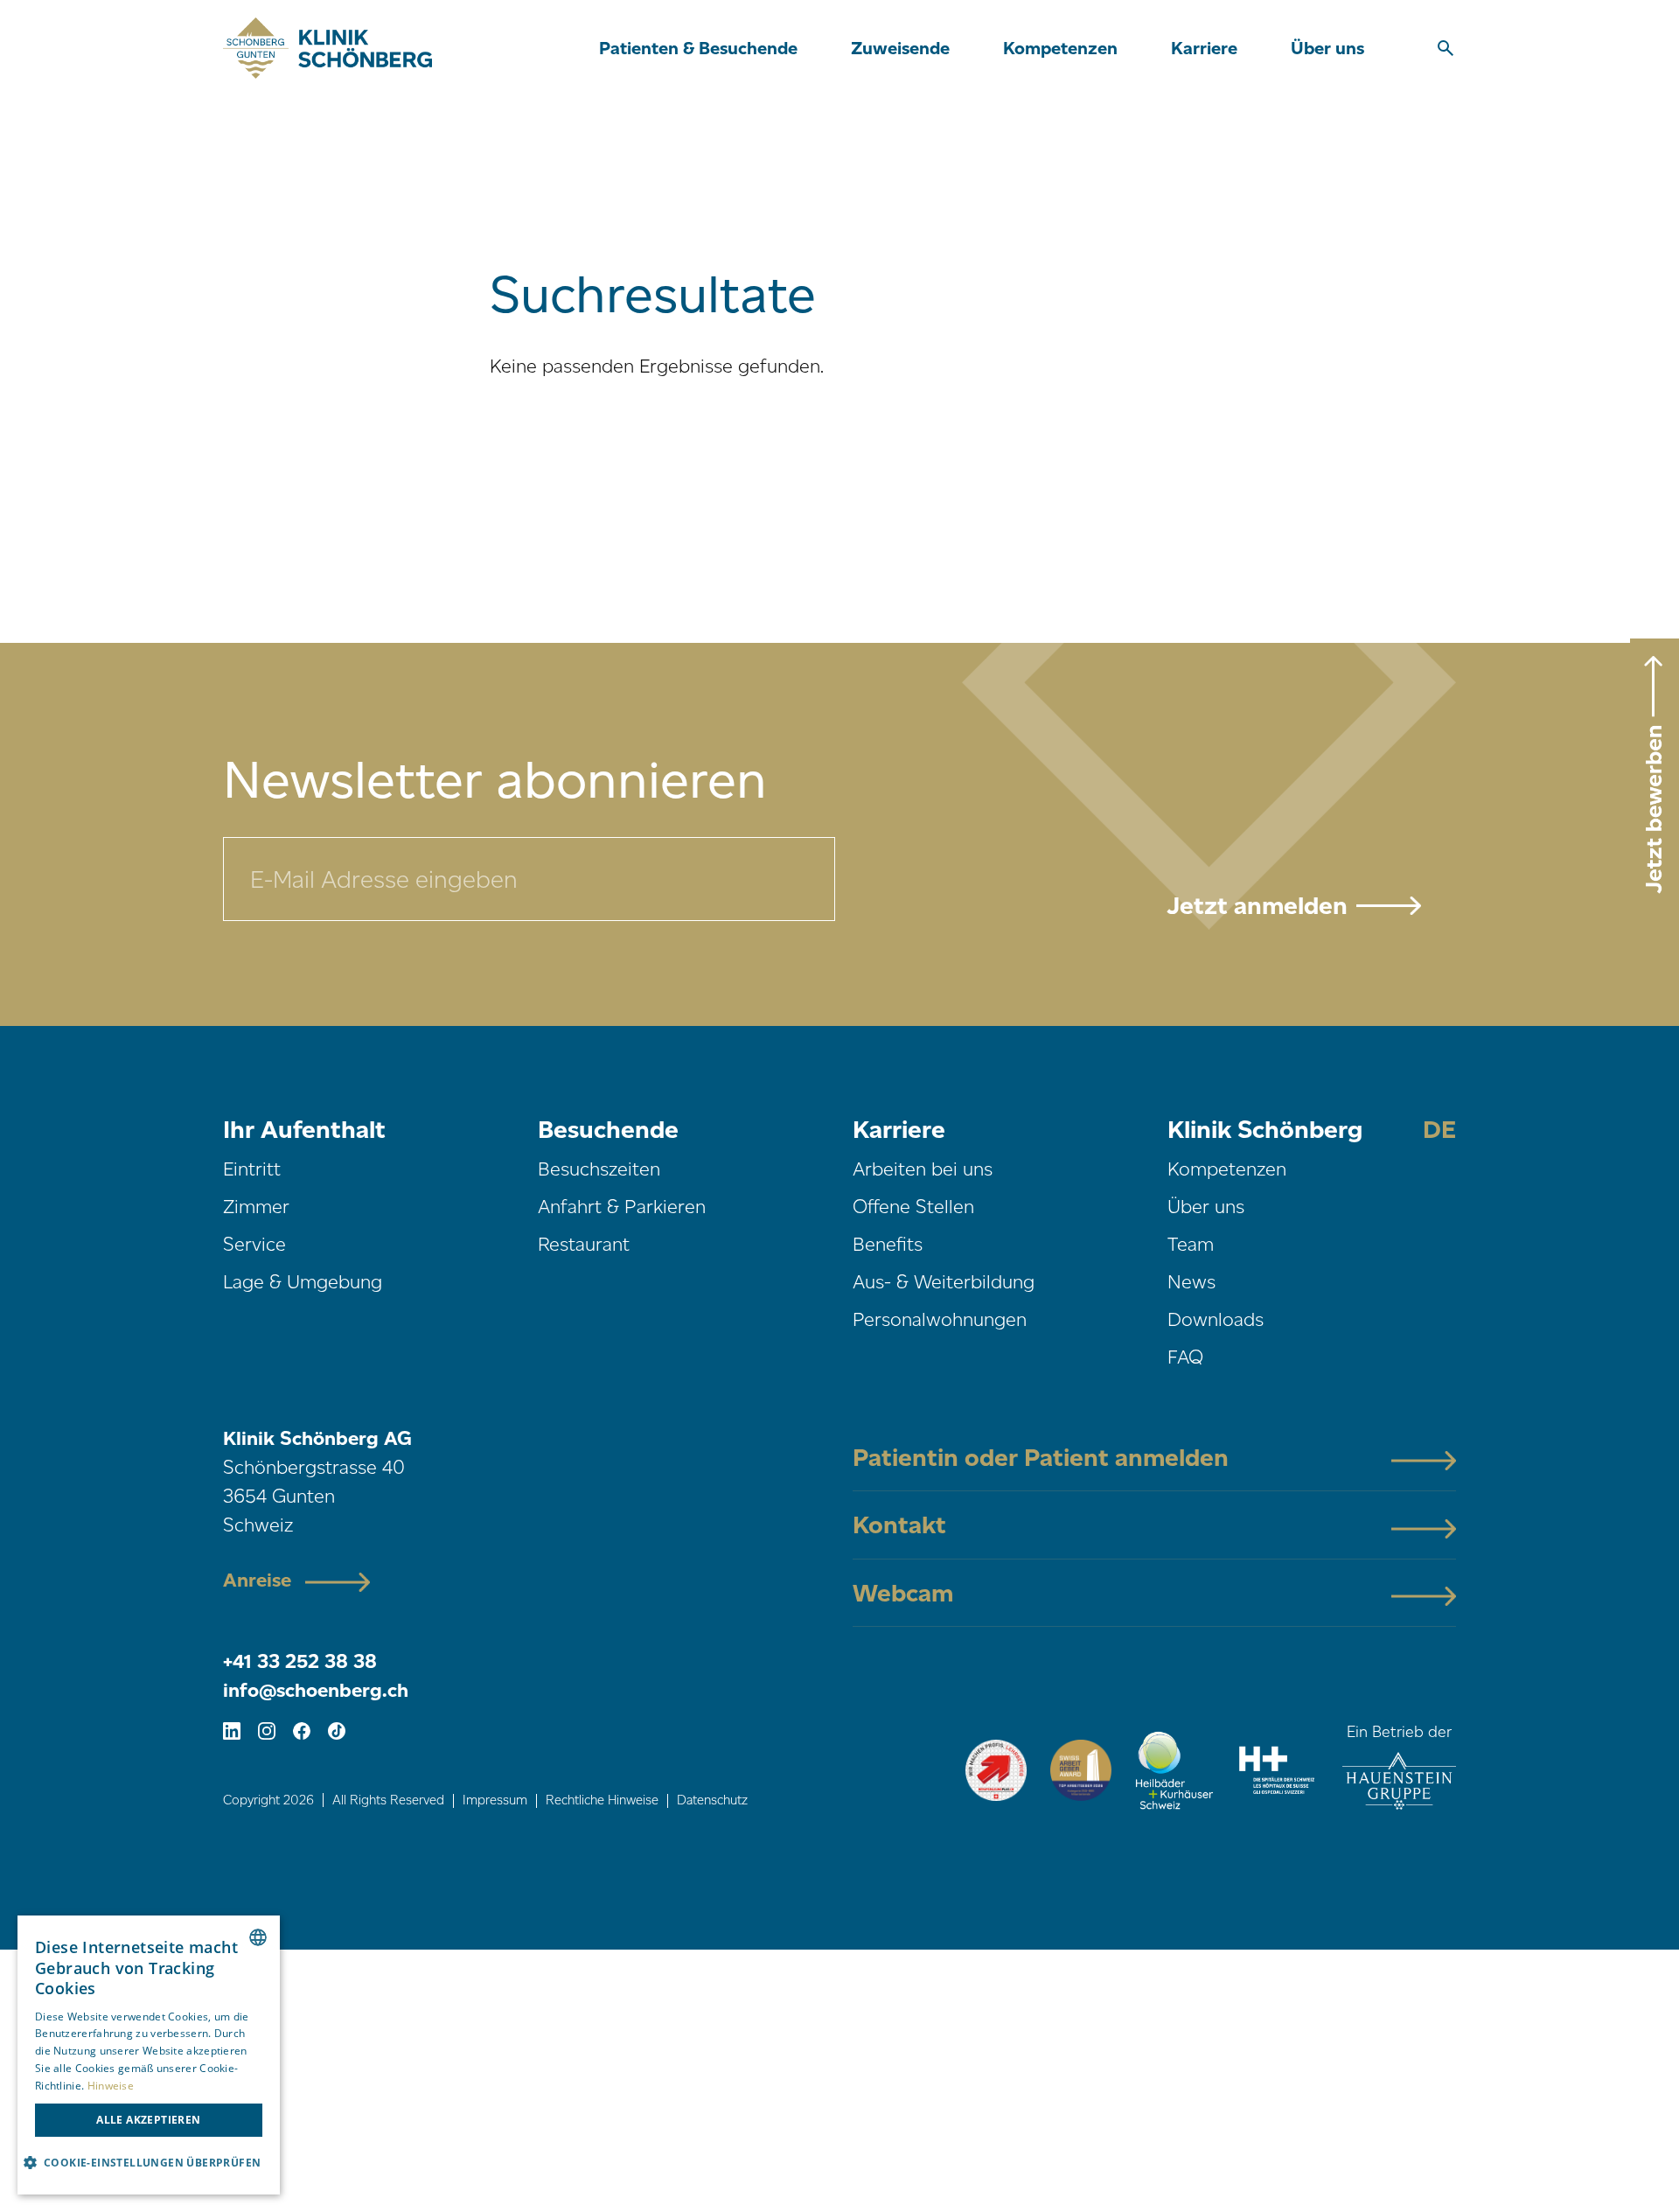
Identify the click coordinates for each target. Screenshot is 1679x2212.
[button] (698, 48)
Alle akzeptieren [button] (148, 2120)
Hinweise (111, 2086)
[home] (327, 48)
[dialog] (149, 2055)
